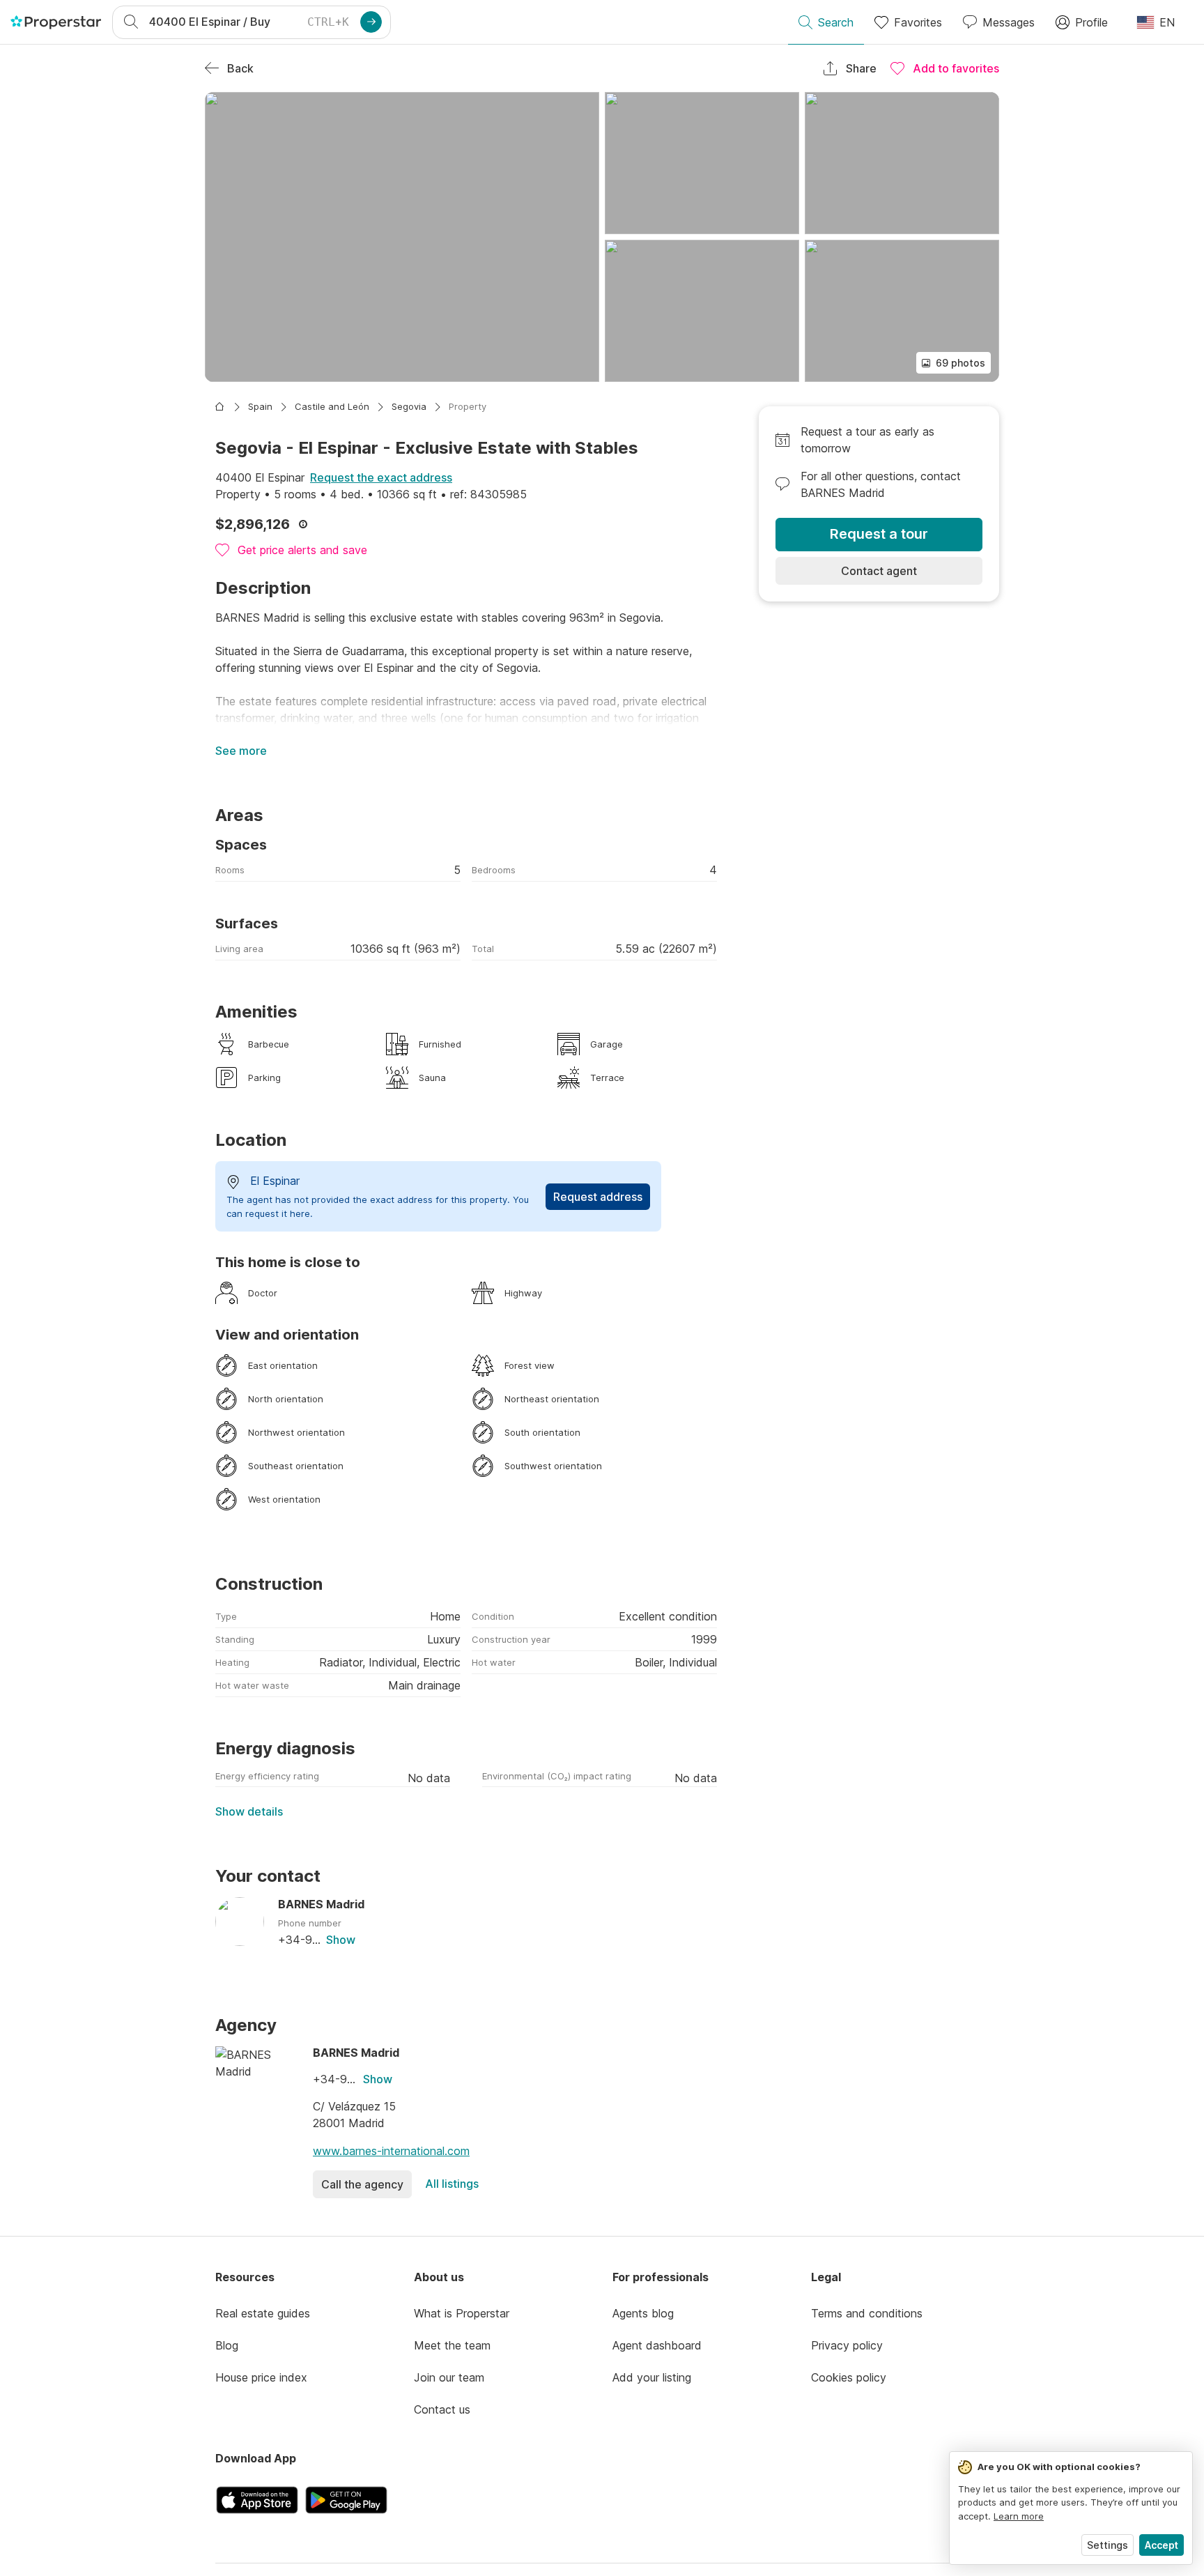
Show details (249, 1811)
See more (241, 751)
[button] (402, 237)
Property (468, 406)
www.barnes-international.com (391, 2151)
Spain (260, 406)
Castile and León (332, 406)
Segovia (409, 406)
